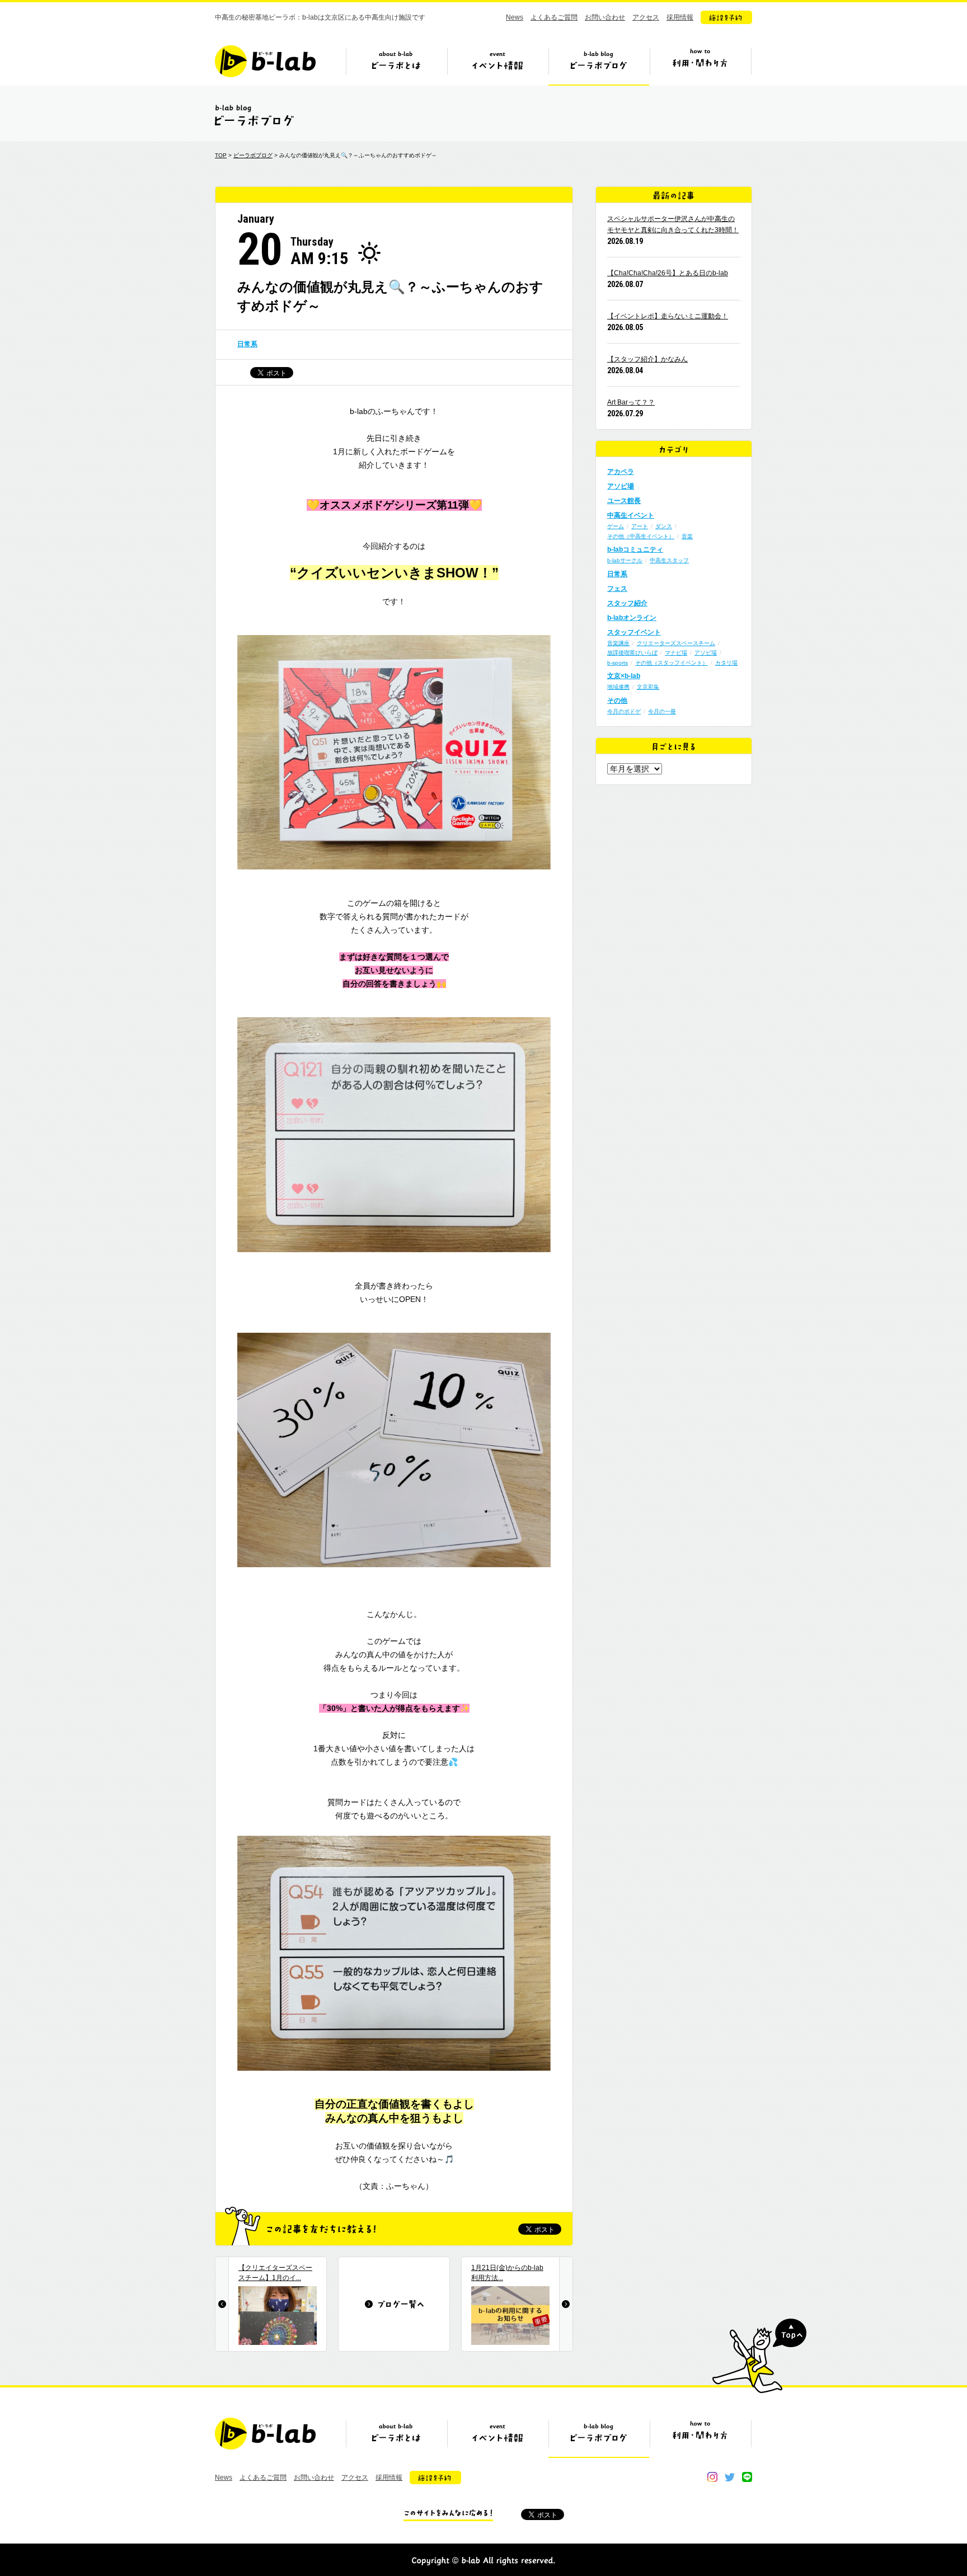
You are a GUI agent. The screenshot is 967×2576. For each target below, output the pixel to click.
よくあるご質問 (554, 17)
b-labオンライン (632, 618)
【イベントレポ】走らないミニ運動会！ (668, 316)
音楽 (687, 536)
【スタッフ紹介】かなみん (647, 359)
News (515, 17)
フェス (617, 589)
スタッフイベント (634, 632)
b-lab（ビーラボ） (265, 61)
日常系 (247, 344)
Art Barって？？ (631, 402)
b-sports (618, 663)
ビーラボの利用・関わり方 (700, 65)
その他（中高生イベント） (641, 536)
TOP (221, 155)
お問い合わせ (605, 17)
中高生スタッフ (669, 560)
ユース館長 (624, 501)
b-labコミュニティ (635, 549)
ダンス (664, 526)
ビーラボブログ (599, 65)
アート (640, 526)
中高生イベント (631, 515)
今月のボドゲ (624, 711)
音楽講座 (618, 643)
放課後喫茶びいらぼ (632, 653)
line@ (747, 2477)
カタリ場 (726, 663)
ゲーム (616, 526)
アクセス (646, 17)
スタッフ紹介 (627, 603)
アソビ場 (621, 486)
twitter (730, 2477)
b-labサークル (625, 560)
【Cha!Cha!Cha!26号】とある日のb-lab (668, 273)
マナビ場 (676, 653)
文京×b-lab (624, 676)
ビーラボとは (396, 65)
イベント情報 (497, 65)
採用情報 (680, 17)
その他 (617, 701)
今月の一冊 (662, 711)
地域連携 (618, 687)
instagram (712, 2477)
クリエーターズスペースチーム (676, 643)
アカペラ (621, 472)
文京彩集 (648, 687)
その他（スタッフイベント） (672, 663)
